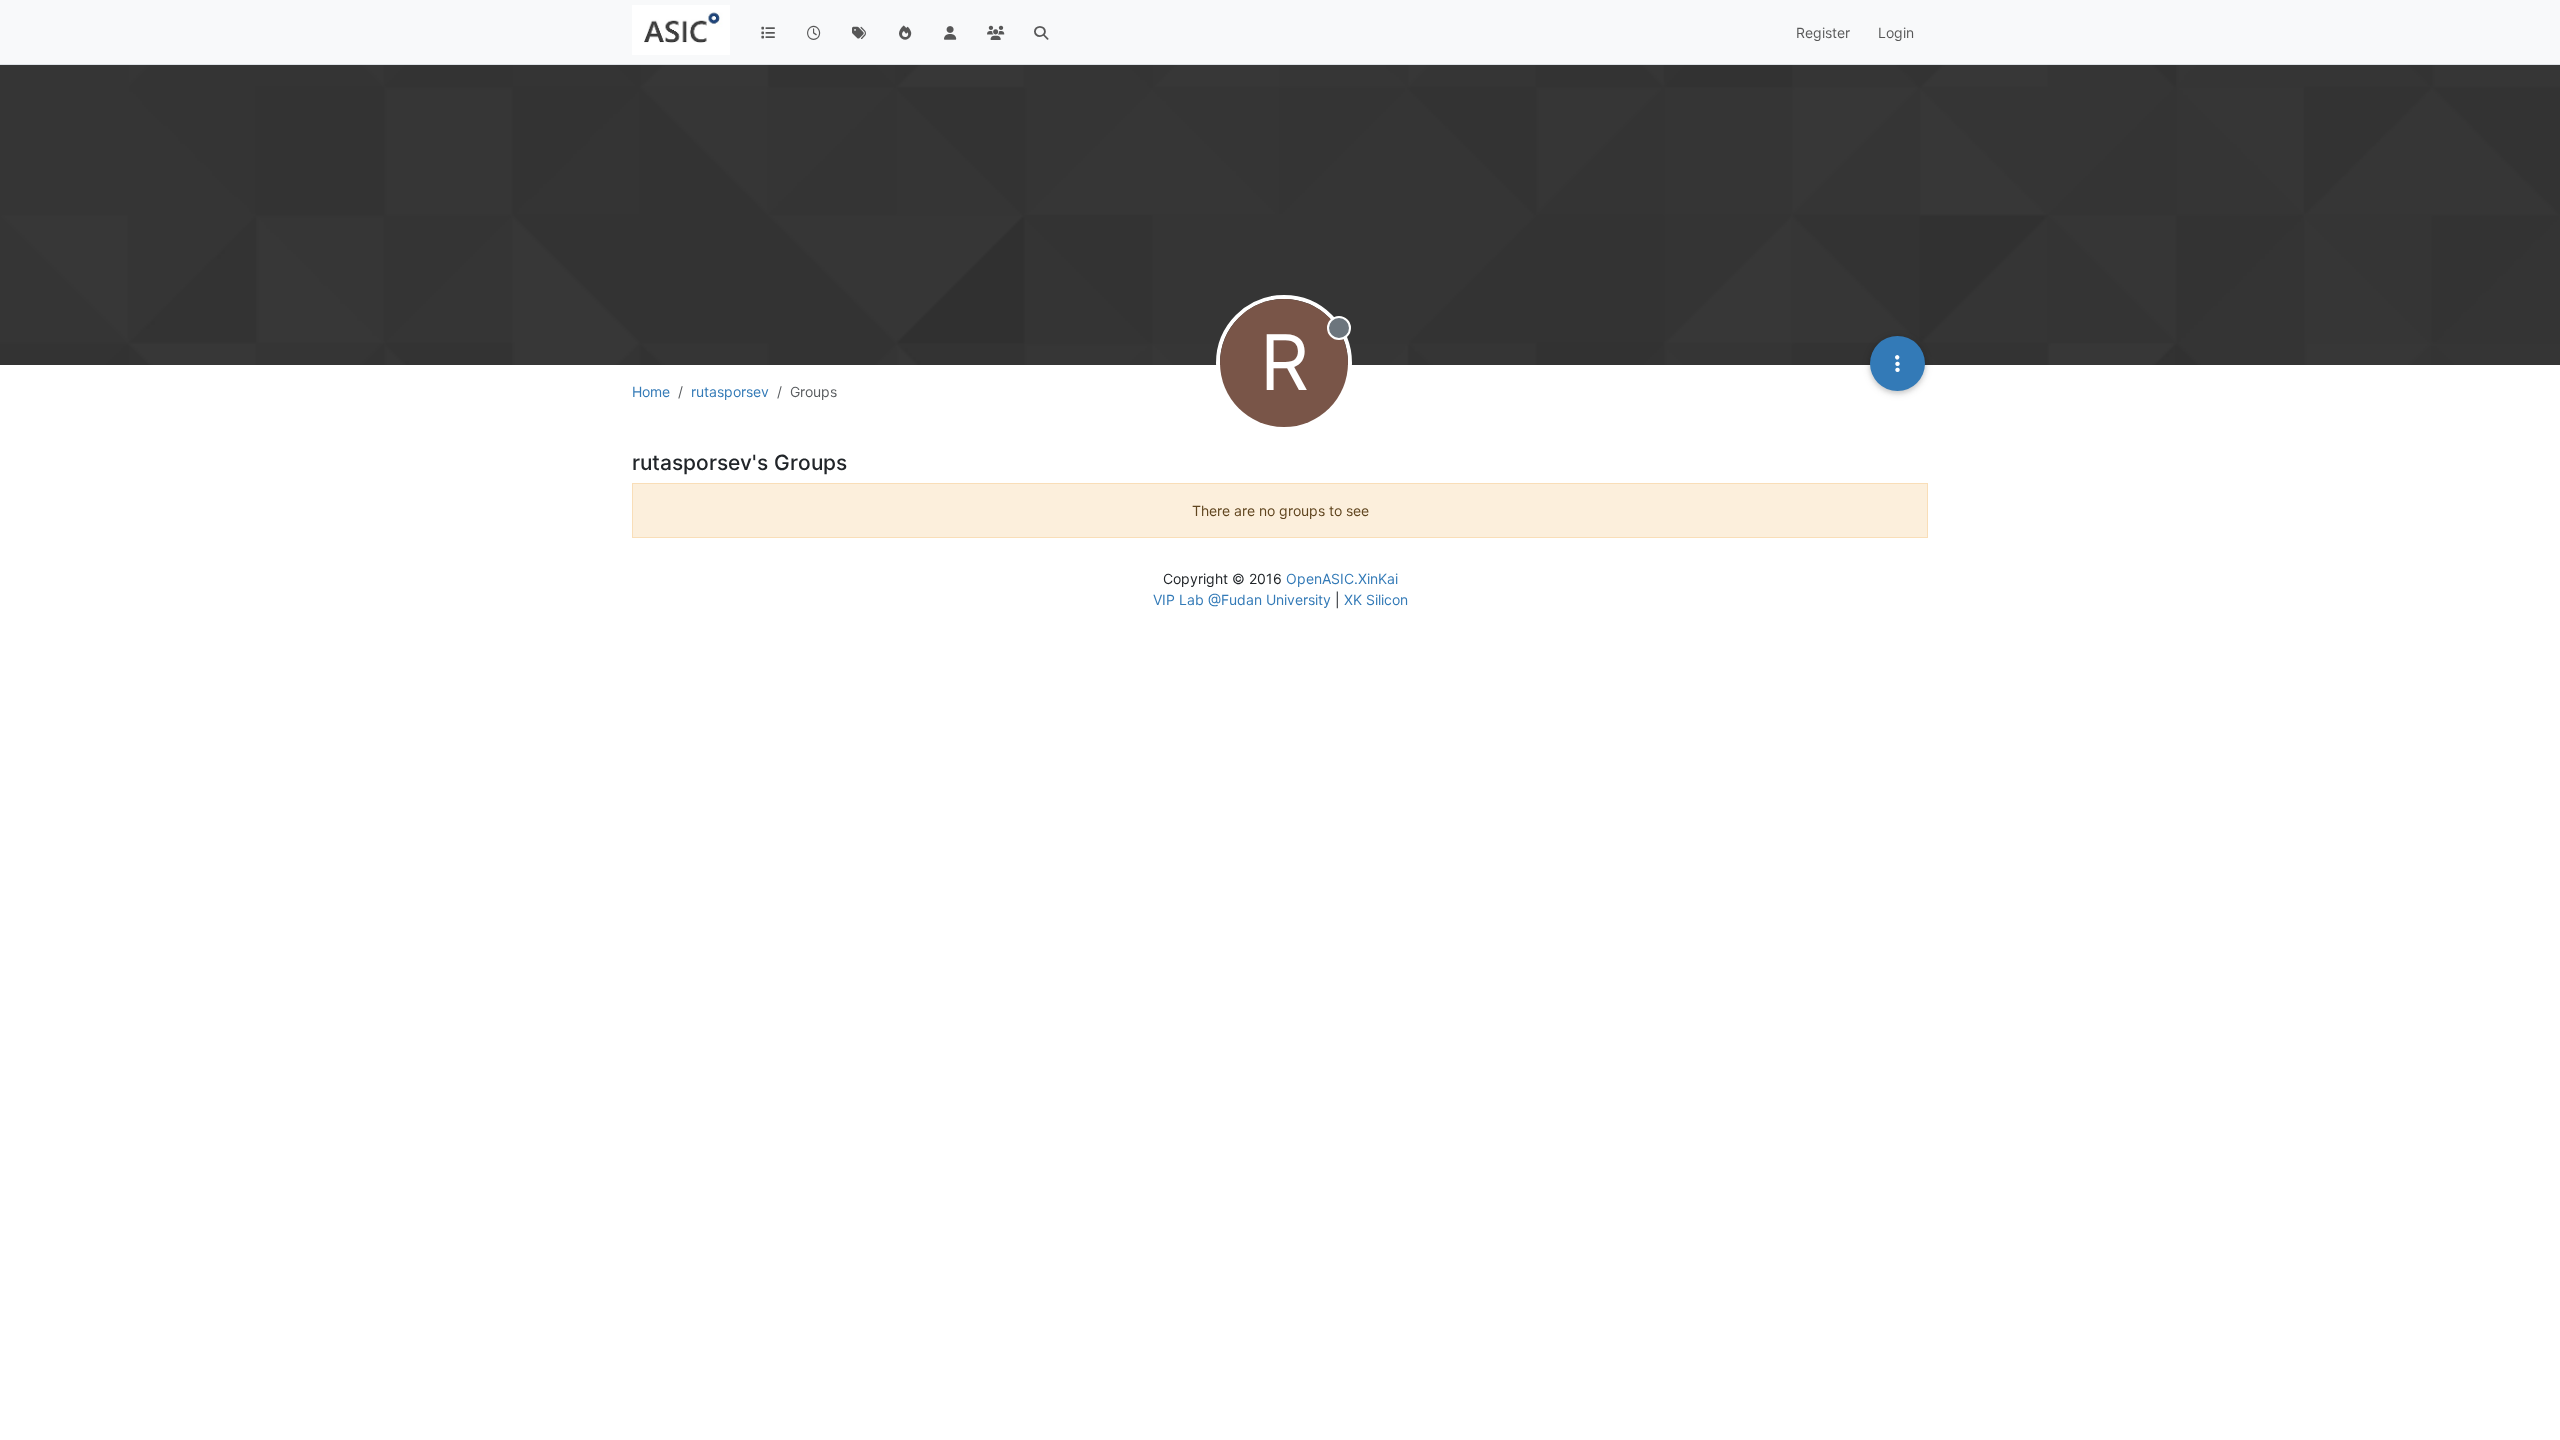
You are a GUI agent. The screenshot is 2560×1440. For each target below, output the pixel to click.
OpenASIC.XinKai (1342, 578)
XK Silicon (1376, 599)
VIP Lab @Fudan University (1242, 599)
